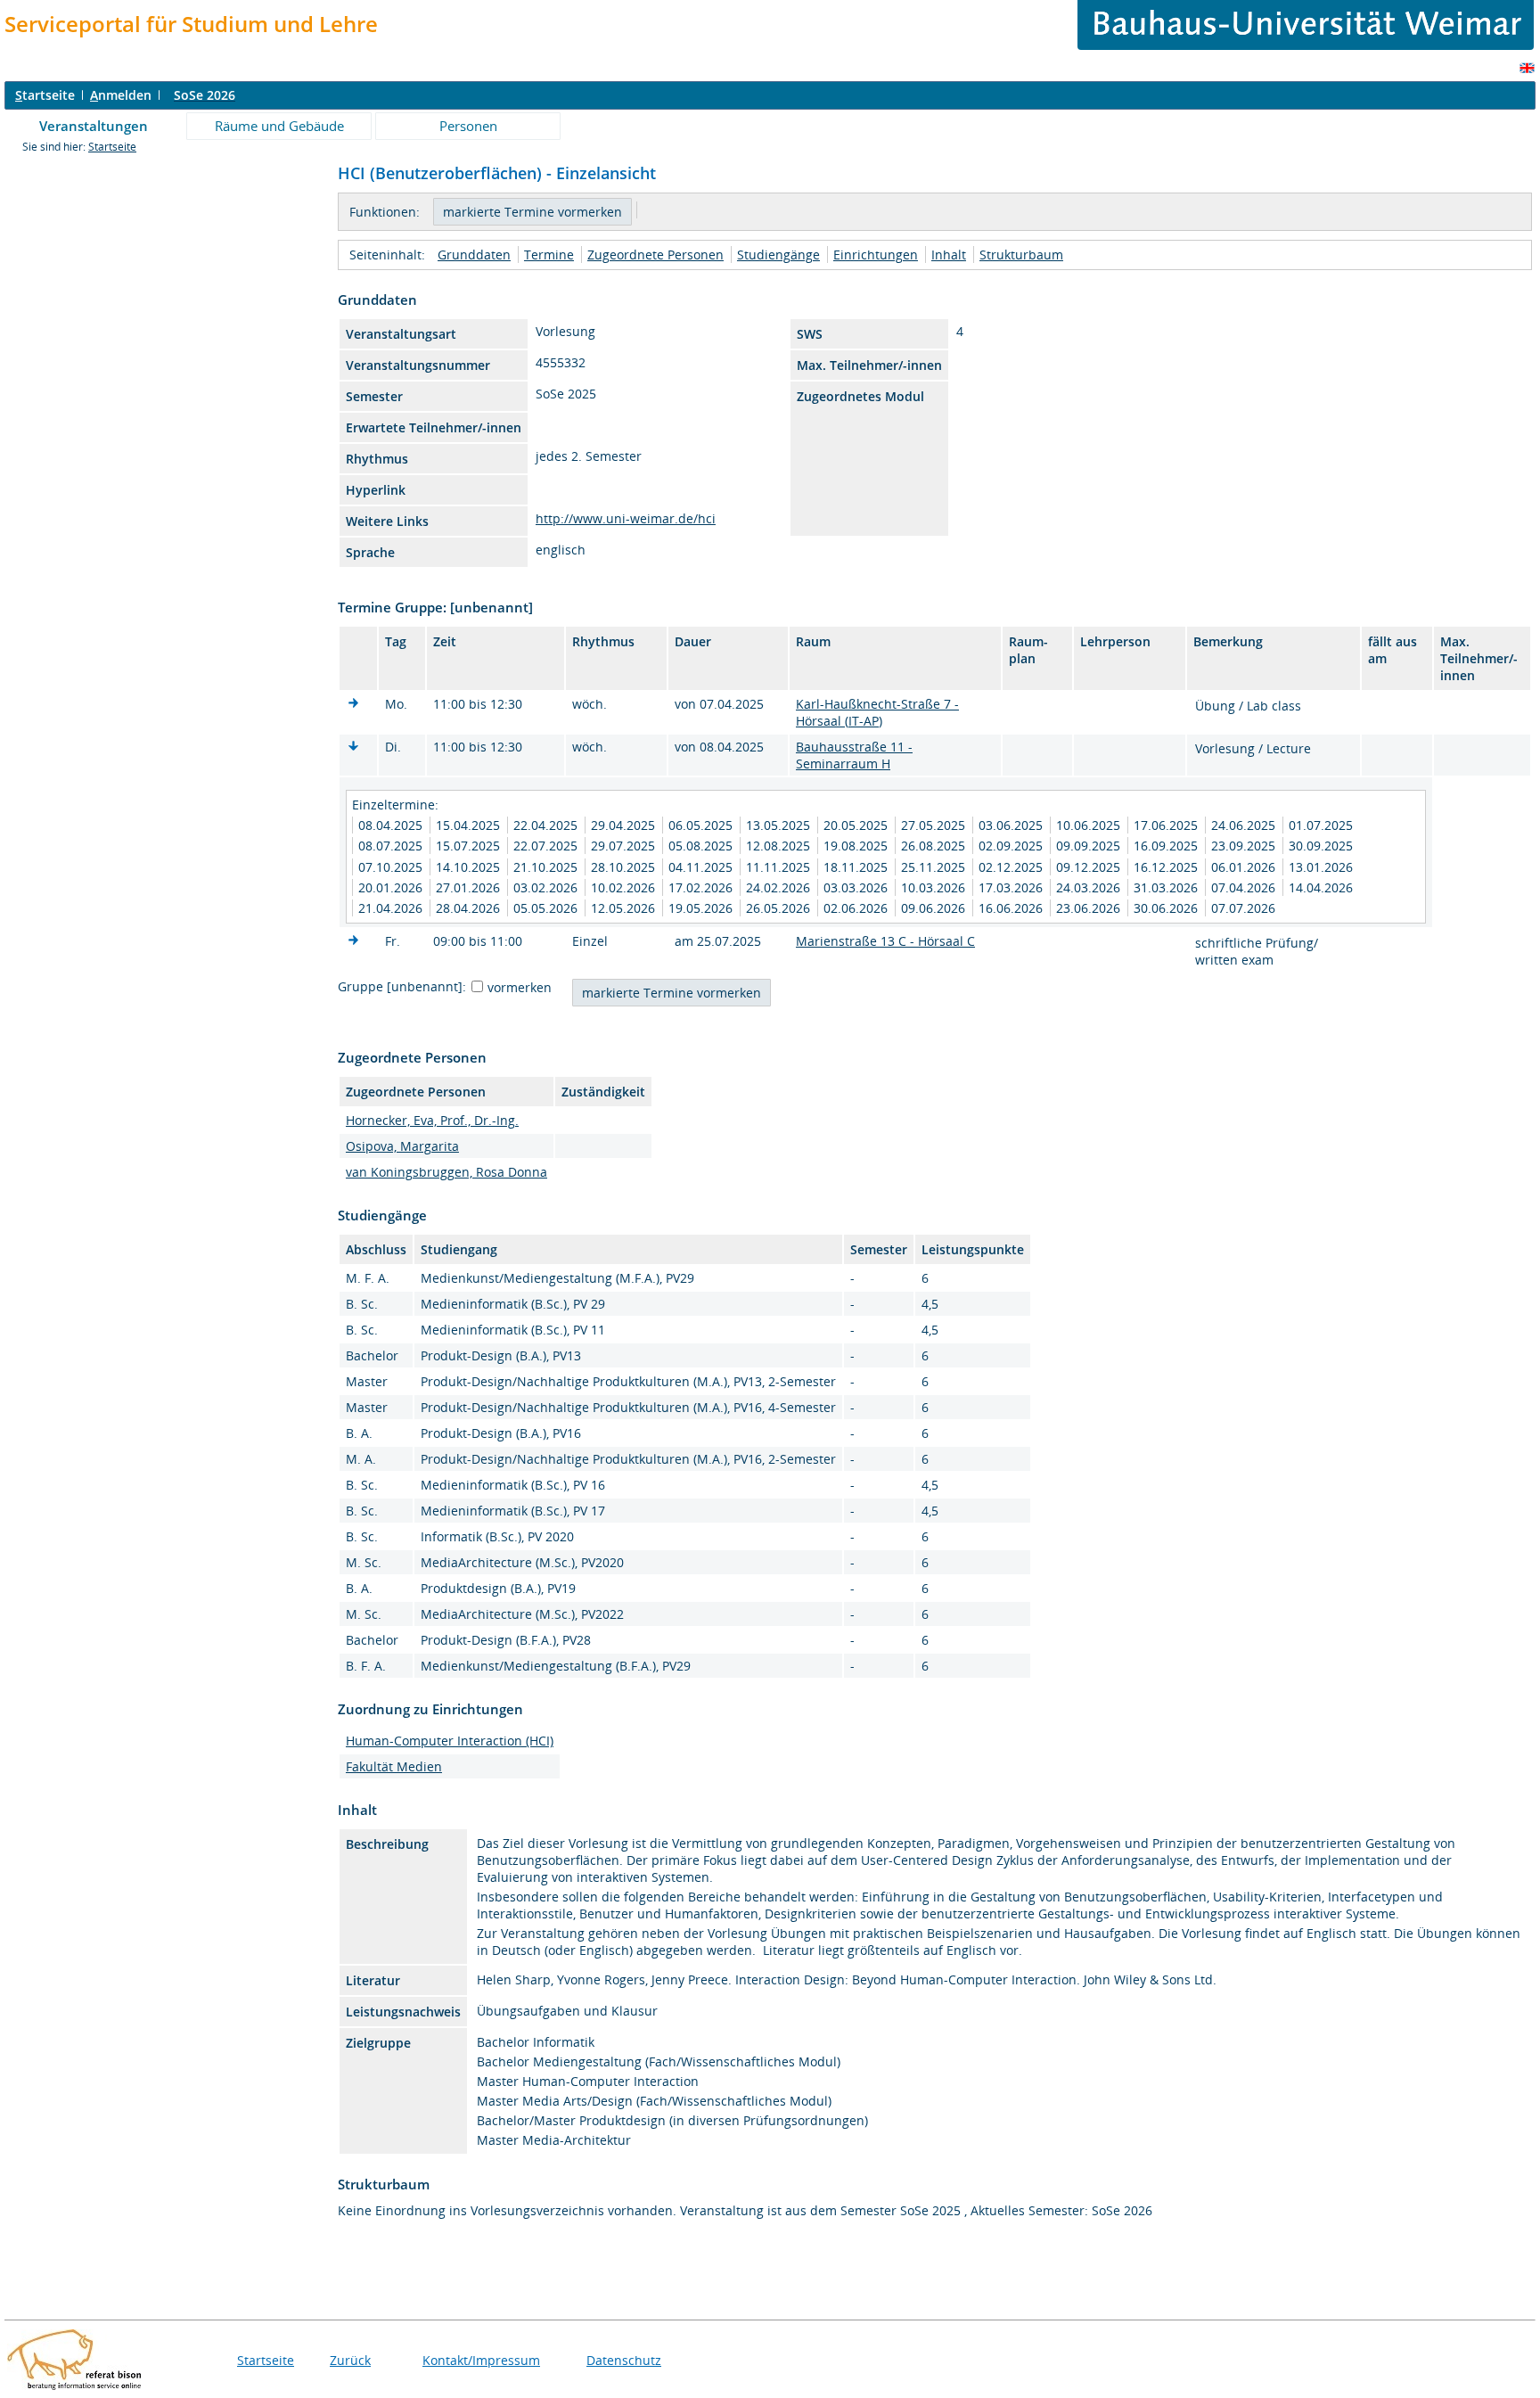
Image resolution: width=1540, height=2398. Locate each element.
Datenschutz (624, 2360)
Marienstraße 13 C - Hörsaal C (885, 941)
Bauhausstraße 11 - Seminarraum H (854, 755)
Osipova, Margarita (402, 1146)
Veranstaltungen (94, 126)
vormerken (520, 987)
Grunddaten (474, 255)
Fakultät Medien (394, 1766)
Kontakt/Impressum (481, 2360)
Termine (549, 255)
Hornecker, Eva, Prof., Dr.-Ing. (432, 1120)
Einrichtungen (876, 255)
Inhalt (949, 255)
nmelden (121, 95)
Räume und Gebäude (279, 126)
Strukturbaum (1021, 255)
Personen (468, 126)
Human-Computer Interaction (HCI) (450, 1741)
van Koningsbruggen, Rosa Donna (446, 1172)
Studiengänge (778, 255)
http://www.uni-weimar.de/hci (626, 518)
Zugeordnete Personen (655, 255)
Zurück (350, 2360)
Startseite (112, 147)
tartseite (45, 95)
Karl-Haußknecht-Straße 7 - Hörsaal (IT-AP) (877, 712)
